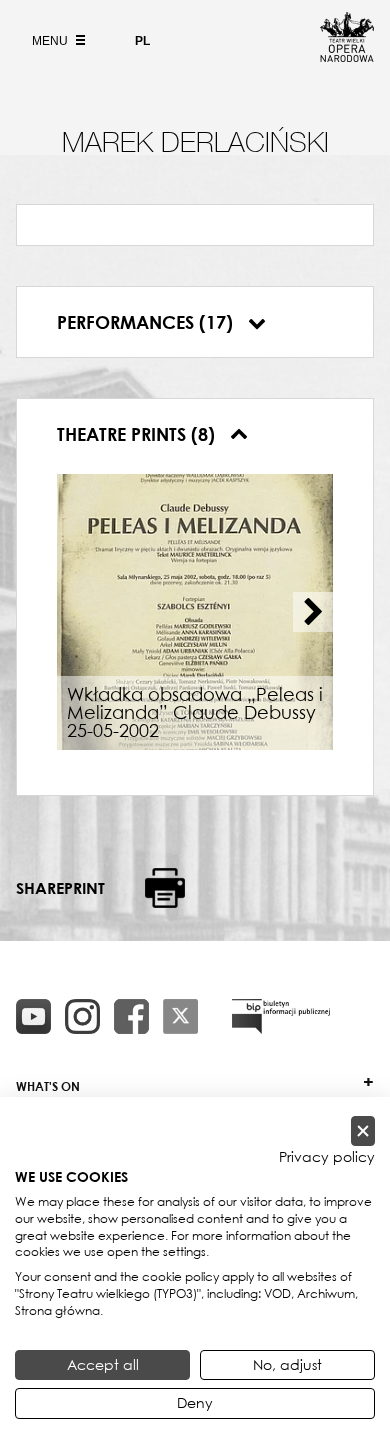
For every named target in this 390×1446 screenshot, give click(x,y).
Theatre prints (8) (138, 434)
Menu (51, 41)
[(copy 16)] (82, 1016)
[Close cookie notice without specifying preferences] (363, 1131)
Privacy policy (327, 1157)
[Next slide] (313, 612)
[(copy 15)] (33, 1016)
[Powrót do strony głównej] (347, 56)
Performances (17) (147, 322)
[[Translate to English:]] (281, 1016)
